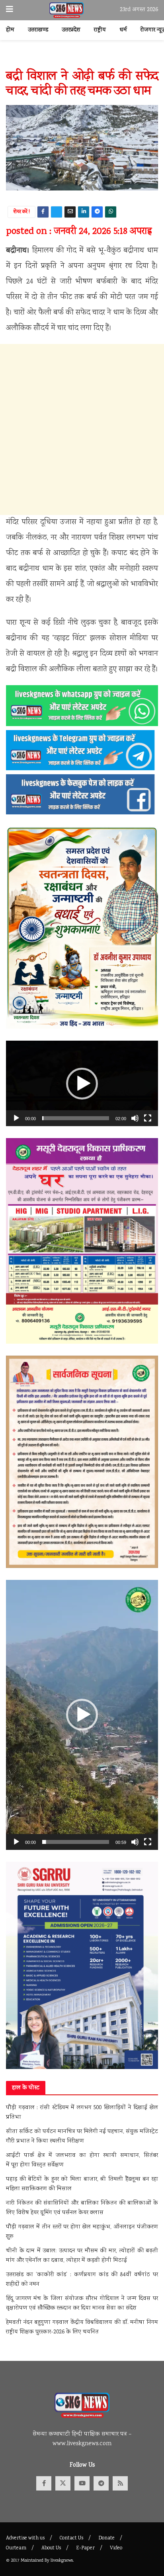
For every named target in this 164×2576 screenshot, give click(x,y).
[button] (82, 1084)
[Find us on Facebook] (44, 2483)
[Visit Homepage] (67, 10)
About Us (51, 2548)
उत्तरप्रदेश (71, 30)
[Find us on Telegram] (101, 2483)
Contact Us (71, 2538)
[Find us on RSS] (120, 2483)
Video (116, 2548)
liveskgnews (62, 2561)
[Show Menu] (10, 10)
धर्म (123, 30)
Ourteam (16, 2548)
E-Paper (85, 2548)
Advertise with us (25, 2538)
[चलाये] (16, 1118)
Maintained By (36, 2561)
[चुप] (135, 1118)
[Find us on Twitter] (63, 2483)
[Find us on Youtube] (82, 2483)
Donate (106, 2538)
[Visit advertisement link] (82, 59)
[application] (82, 1083)
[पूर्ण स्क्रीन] (148, 1118)
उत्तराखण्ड (38, 30)
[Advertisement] (82, 429)
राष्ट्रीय (100, 30)
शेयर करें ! (22, 212)
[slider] (76, 1118)
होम (10, 30)
